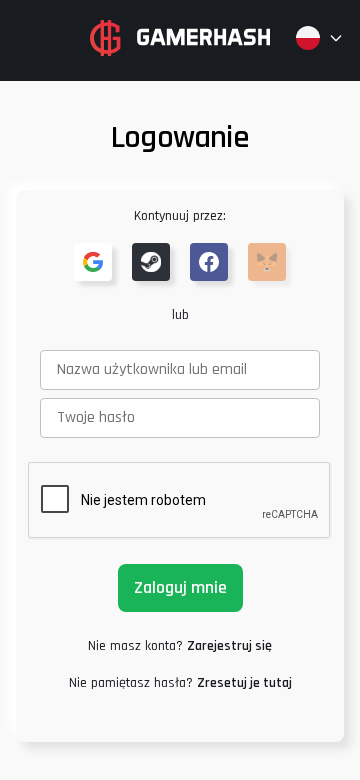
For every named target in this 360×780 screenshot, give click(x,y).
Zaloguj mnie (180, 587)
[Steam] (151, 262)
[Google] (93, 262)
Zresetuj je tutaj (244, 683)
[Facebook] (209, 262)
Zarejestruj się (229, 646)
